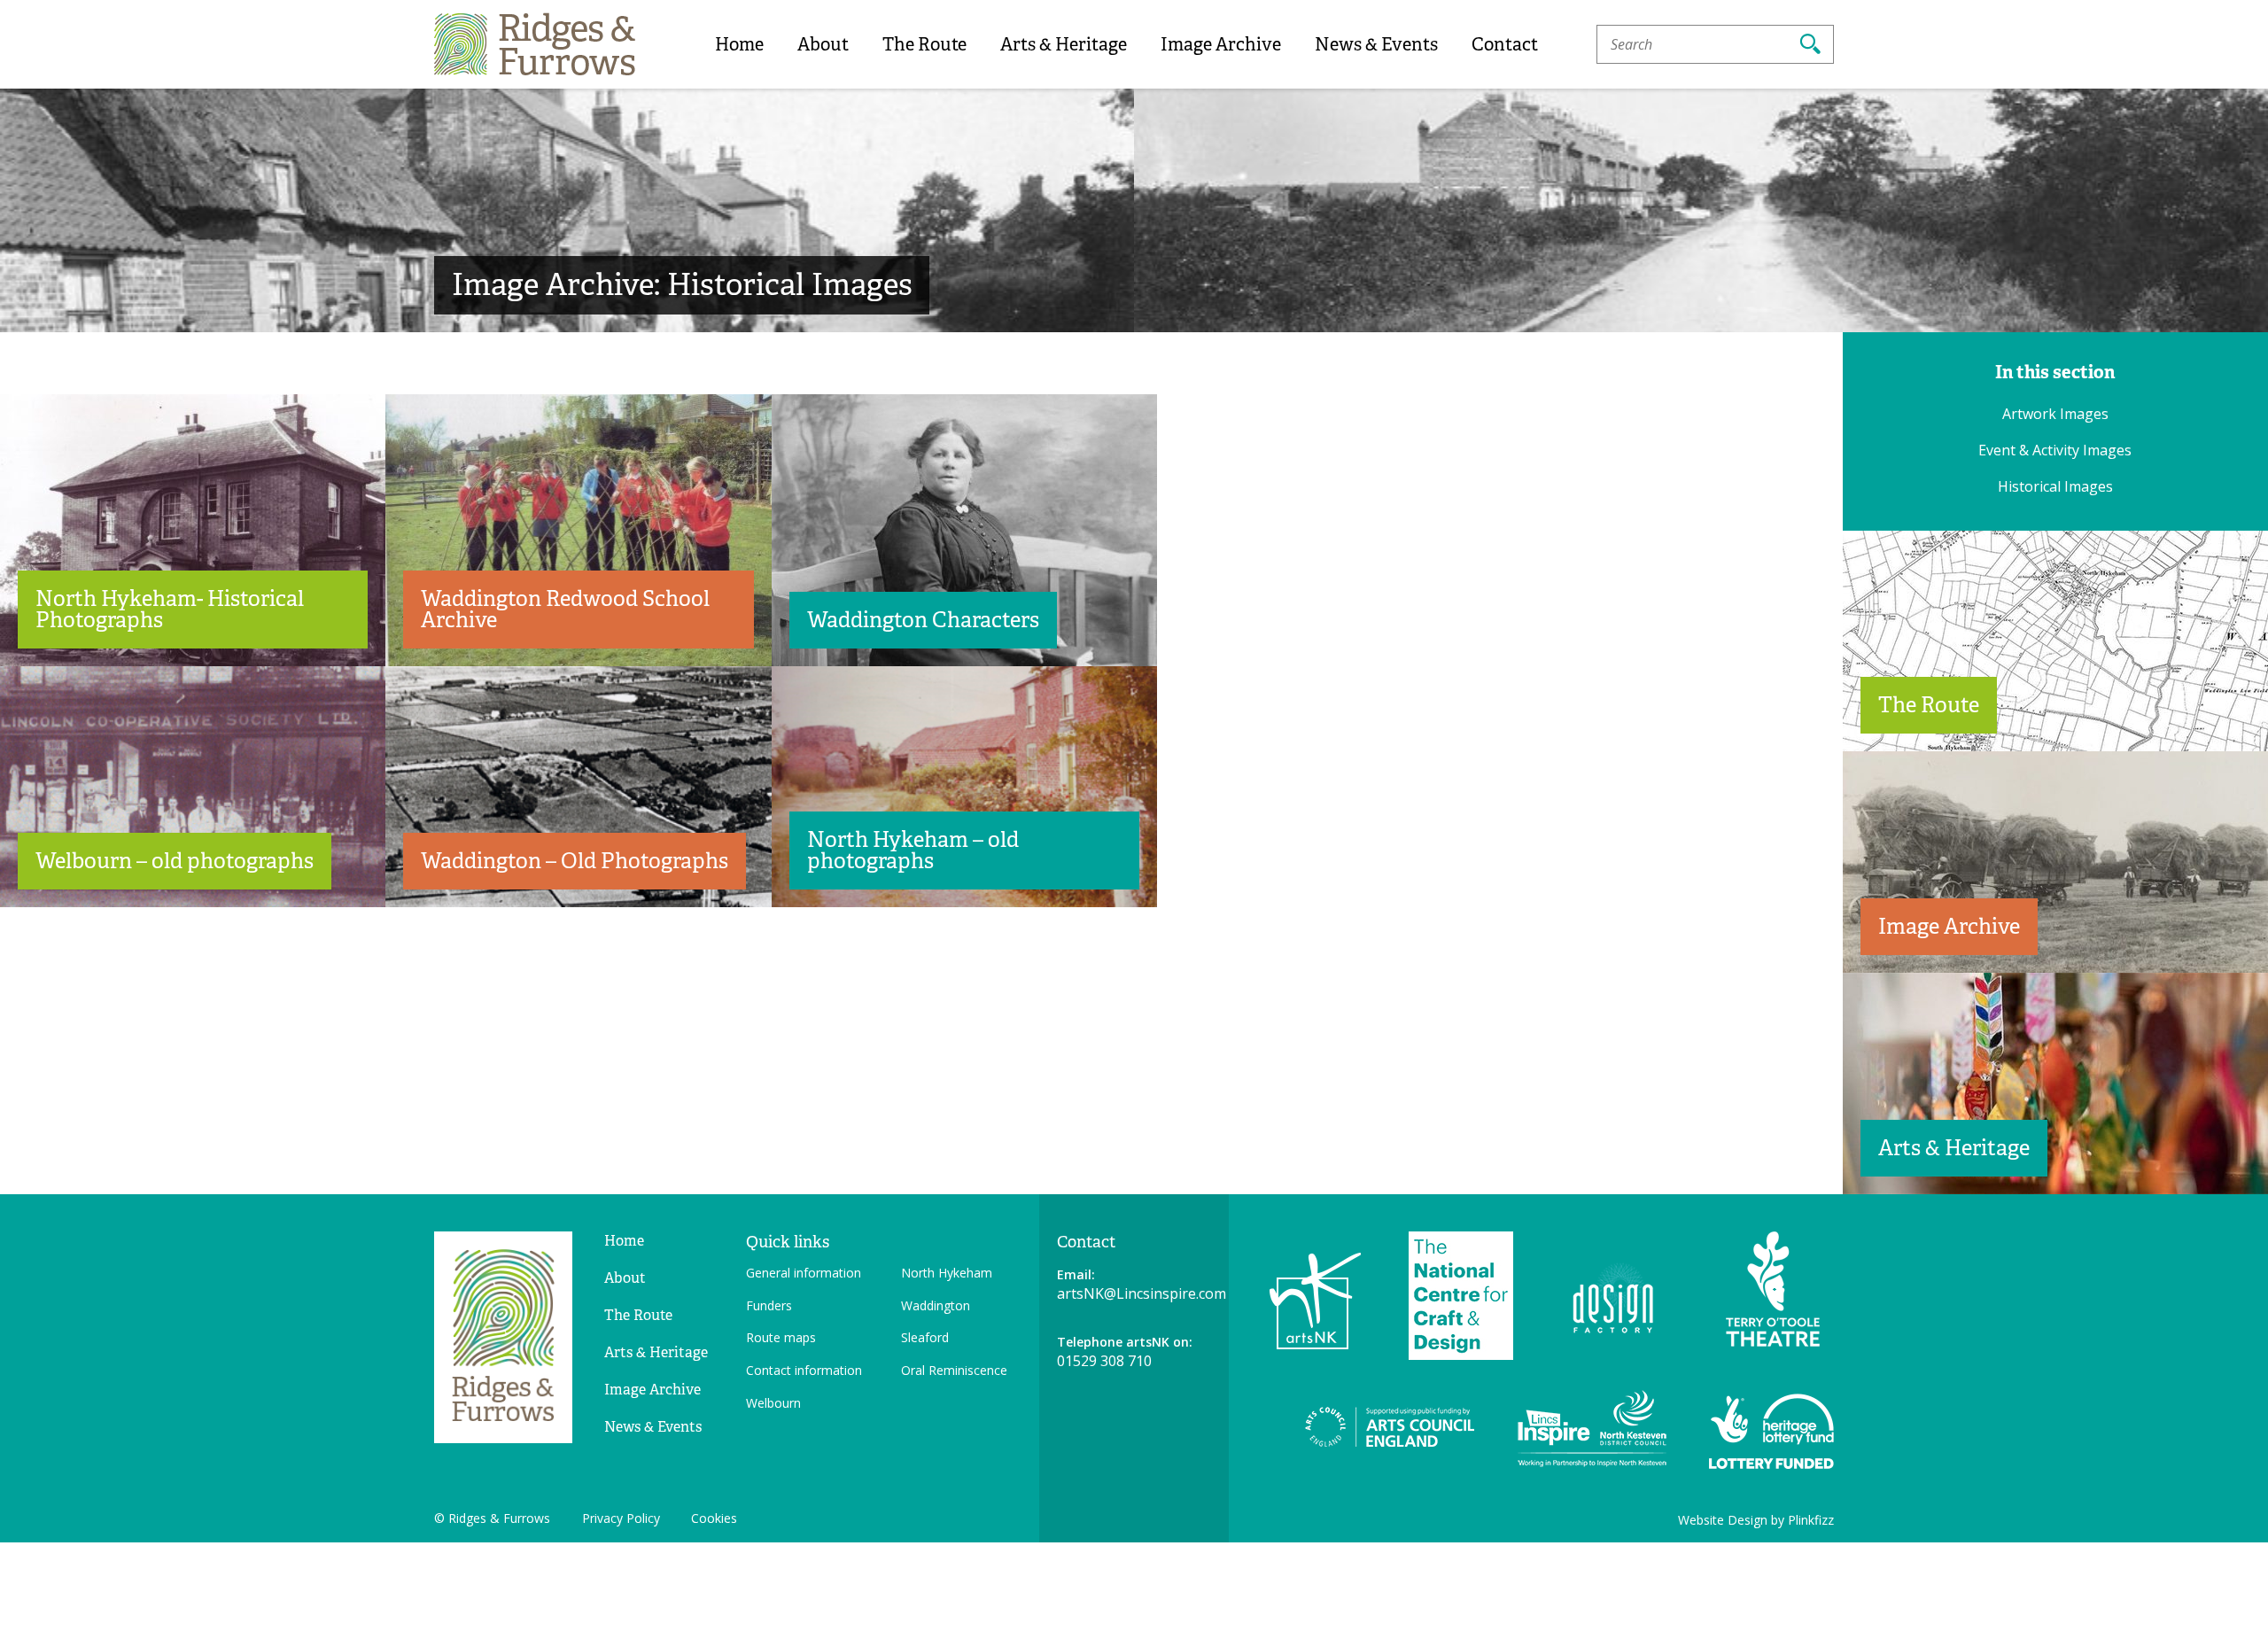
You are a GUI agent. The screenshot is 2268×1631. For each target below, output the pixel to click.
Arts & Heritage (1064, 44)
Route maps (781, 1337)
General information (804, 1273)
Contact (1505, 44)
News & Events (1376, 44)
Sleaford (925, 1337)
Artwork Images (2055, 414)
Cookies (714, 1518)
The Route (924, 44)
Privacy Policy (621, 1518)
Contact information (804, 1370)
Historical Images (2055, 486)
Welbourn (773, 1403)
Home (739, 44)
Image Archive (1221, 44)
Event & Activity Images (2055, 450)
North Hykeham (947, 1273)
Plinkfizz (1811, 1520)
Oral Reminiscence (954, 1370)
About (823, 44)
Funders (769, 1305)
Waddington (936, 1305)
